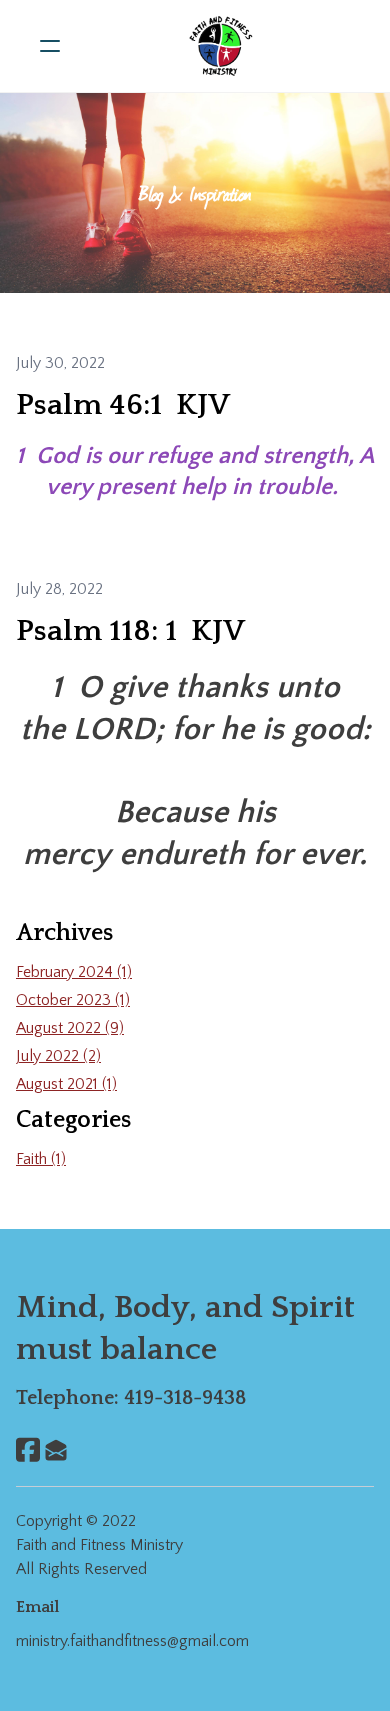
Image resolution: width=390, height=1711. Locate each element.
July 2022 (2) (58, 1056)
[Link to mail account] (56, 1449)
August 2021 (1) (66, 1084)
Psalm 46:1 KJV (123, 405)
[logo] (221, 46)
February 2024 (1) (74, 972)
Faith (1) (41, 1159)
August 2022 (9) (70, 1028)
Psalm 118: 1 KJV (130, 631)
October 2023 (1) (73, 1000)
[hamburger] (50, 46)
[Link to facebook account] (28, 1449)
